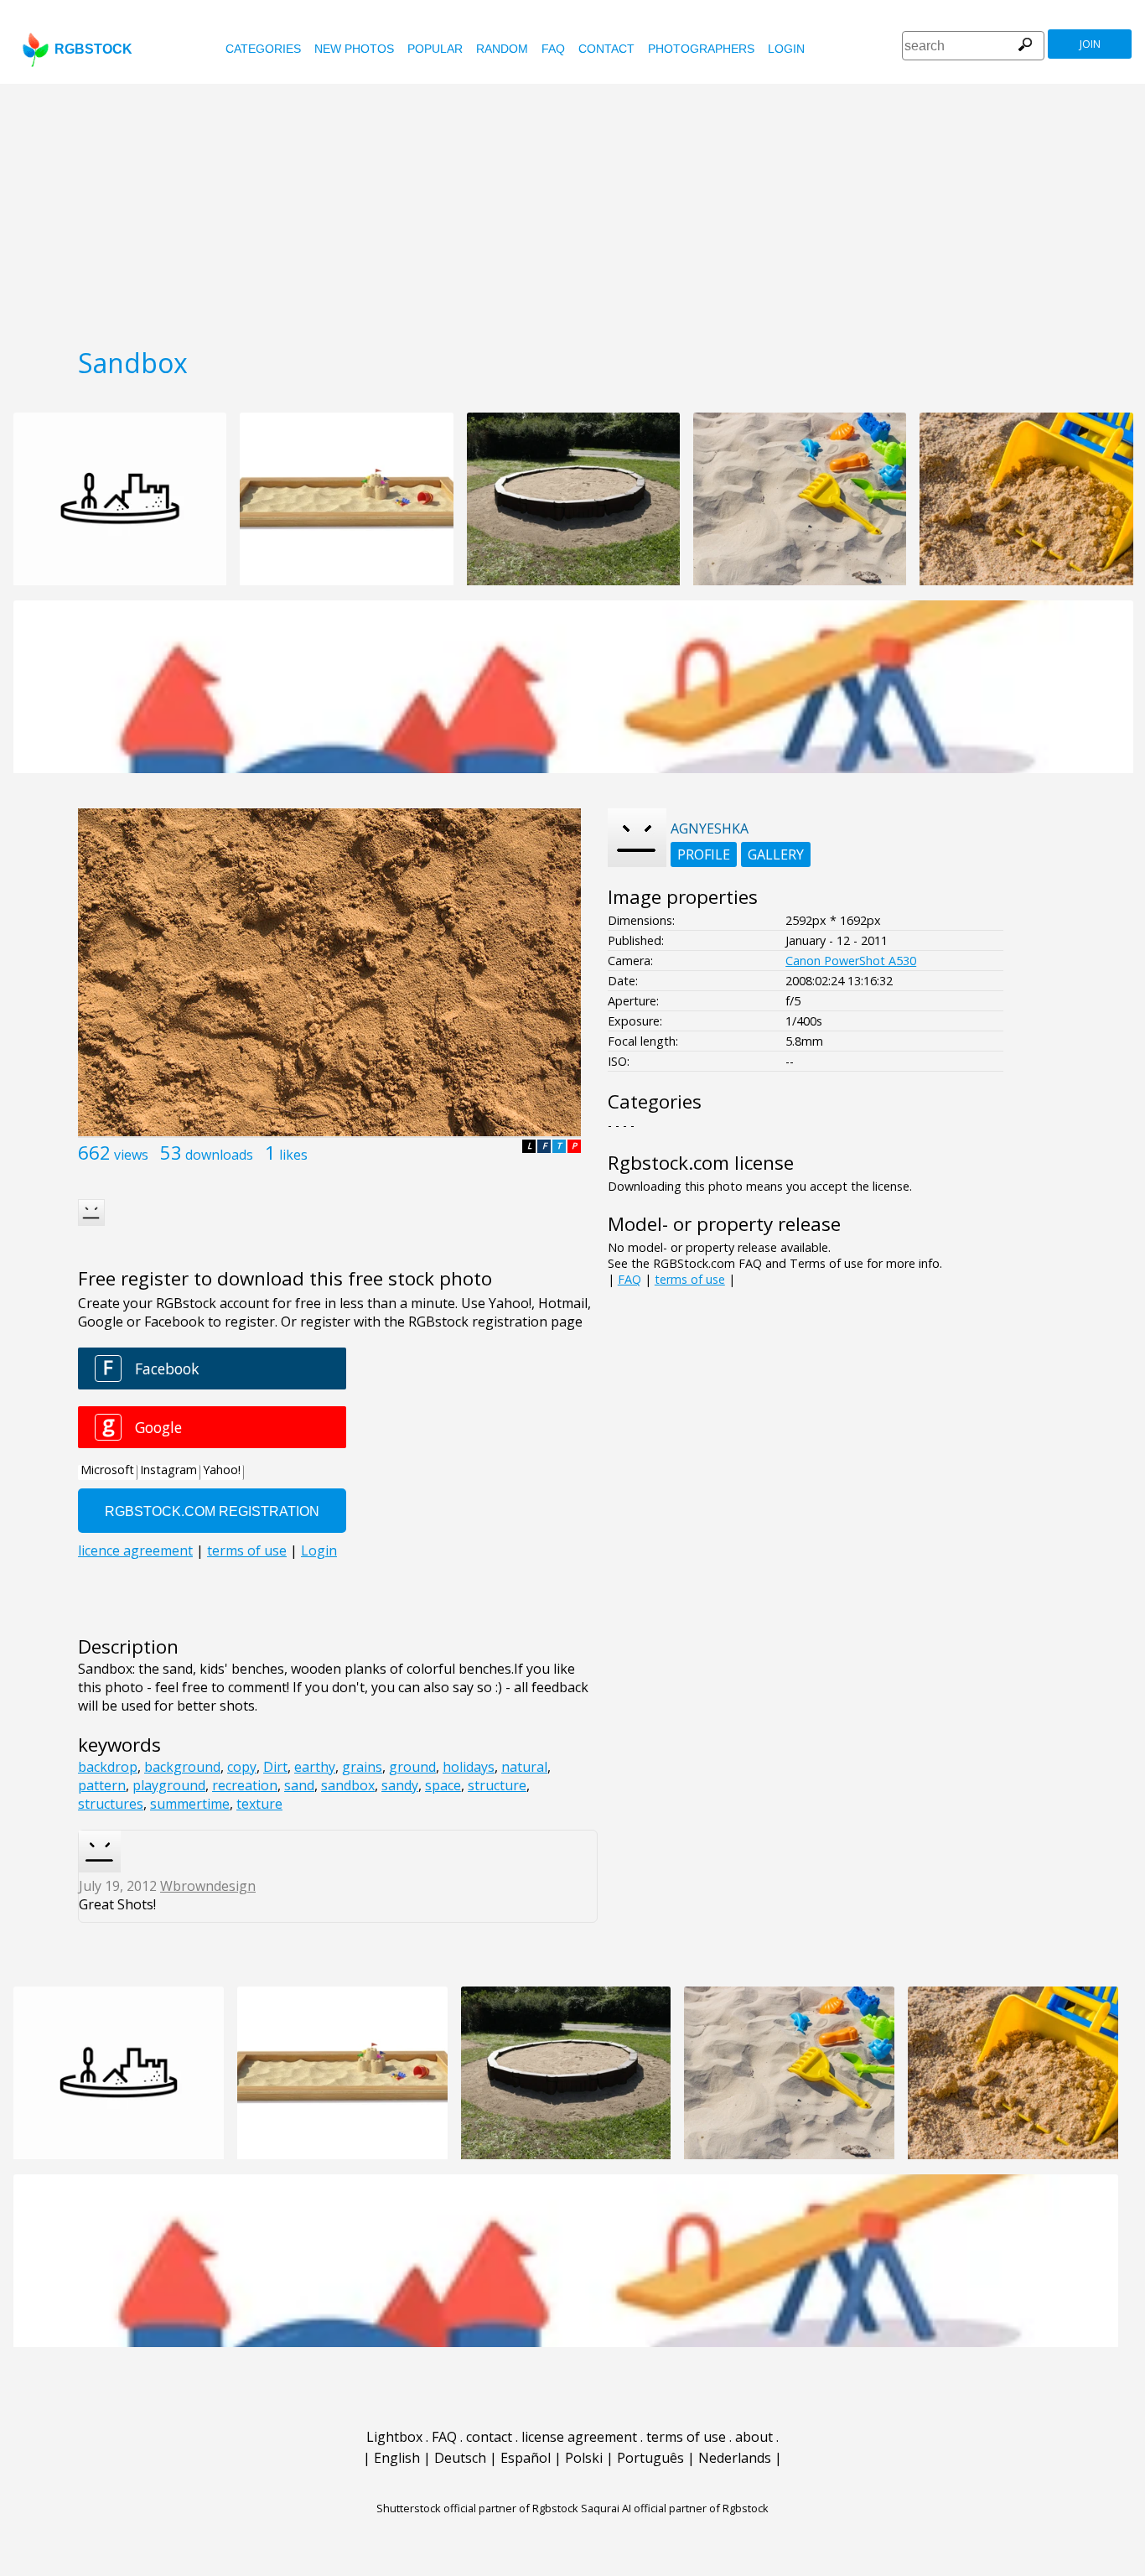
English (397, 2458)
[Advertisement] (572, 210)
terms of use (690, 1279)
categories (263, 49)
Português (650, 2458)
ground (412, 1767)
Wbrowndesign (208, 1886)
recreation (245, 1785)
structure (497, 1785)
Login (786, 49)
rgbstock (93, 49)
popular (435, 49)
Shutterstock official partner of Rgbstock (477, 2508)
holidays (469, 1767)
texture (259, 1804)
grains (362, 1767)
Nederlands (735, 2458)
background (182, 1767)
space (443, 1785)
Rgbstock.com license (701, 1163)
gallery (776, 854)
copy (242, 1767)
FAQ (553, 49)
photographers (701, 49)
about (754, 2437)
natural (524, 1767)
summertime (190, 1804)
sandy (400, 1785)
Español (526, 2458)
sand (299, 1785)
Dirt (275, 1767)
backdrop (108, 1767)
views (131, 1155)
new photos (354, 49)
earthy (315, 1767)
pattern (102, 1785)
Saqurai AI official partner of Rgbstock (675, 2508)
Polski (584, 2458)
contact (606, 49)
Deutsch (460, 2458)
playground (169, 1785)
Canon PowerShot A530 (851, 961)
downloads (219, 1155)
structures (111, 1804)
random (502, 49)
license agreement (579, 2437)
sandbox (348, 1785)
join (1090, 44)
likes (293, 1155)
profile (704, 854)
